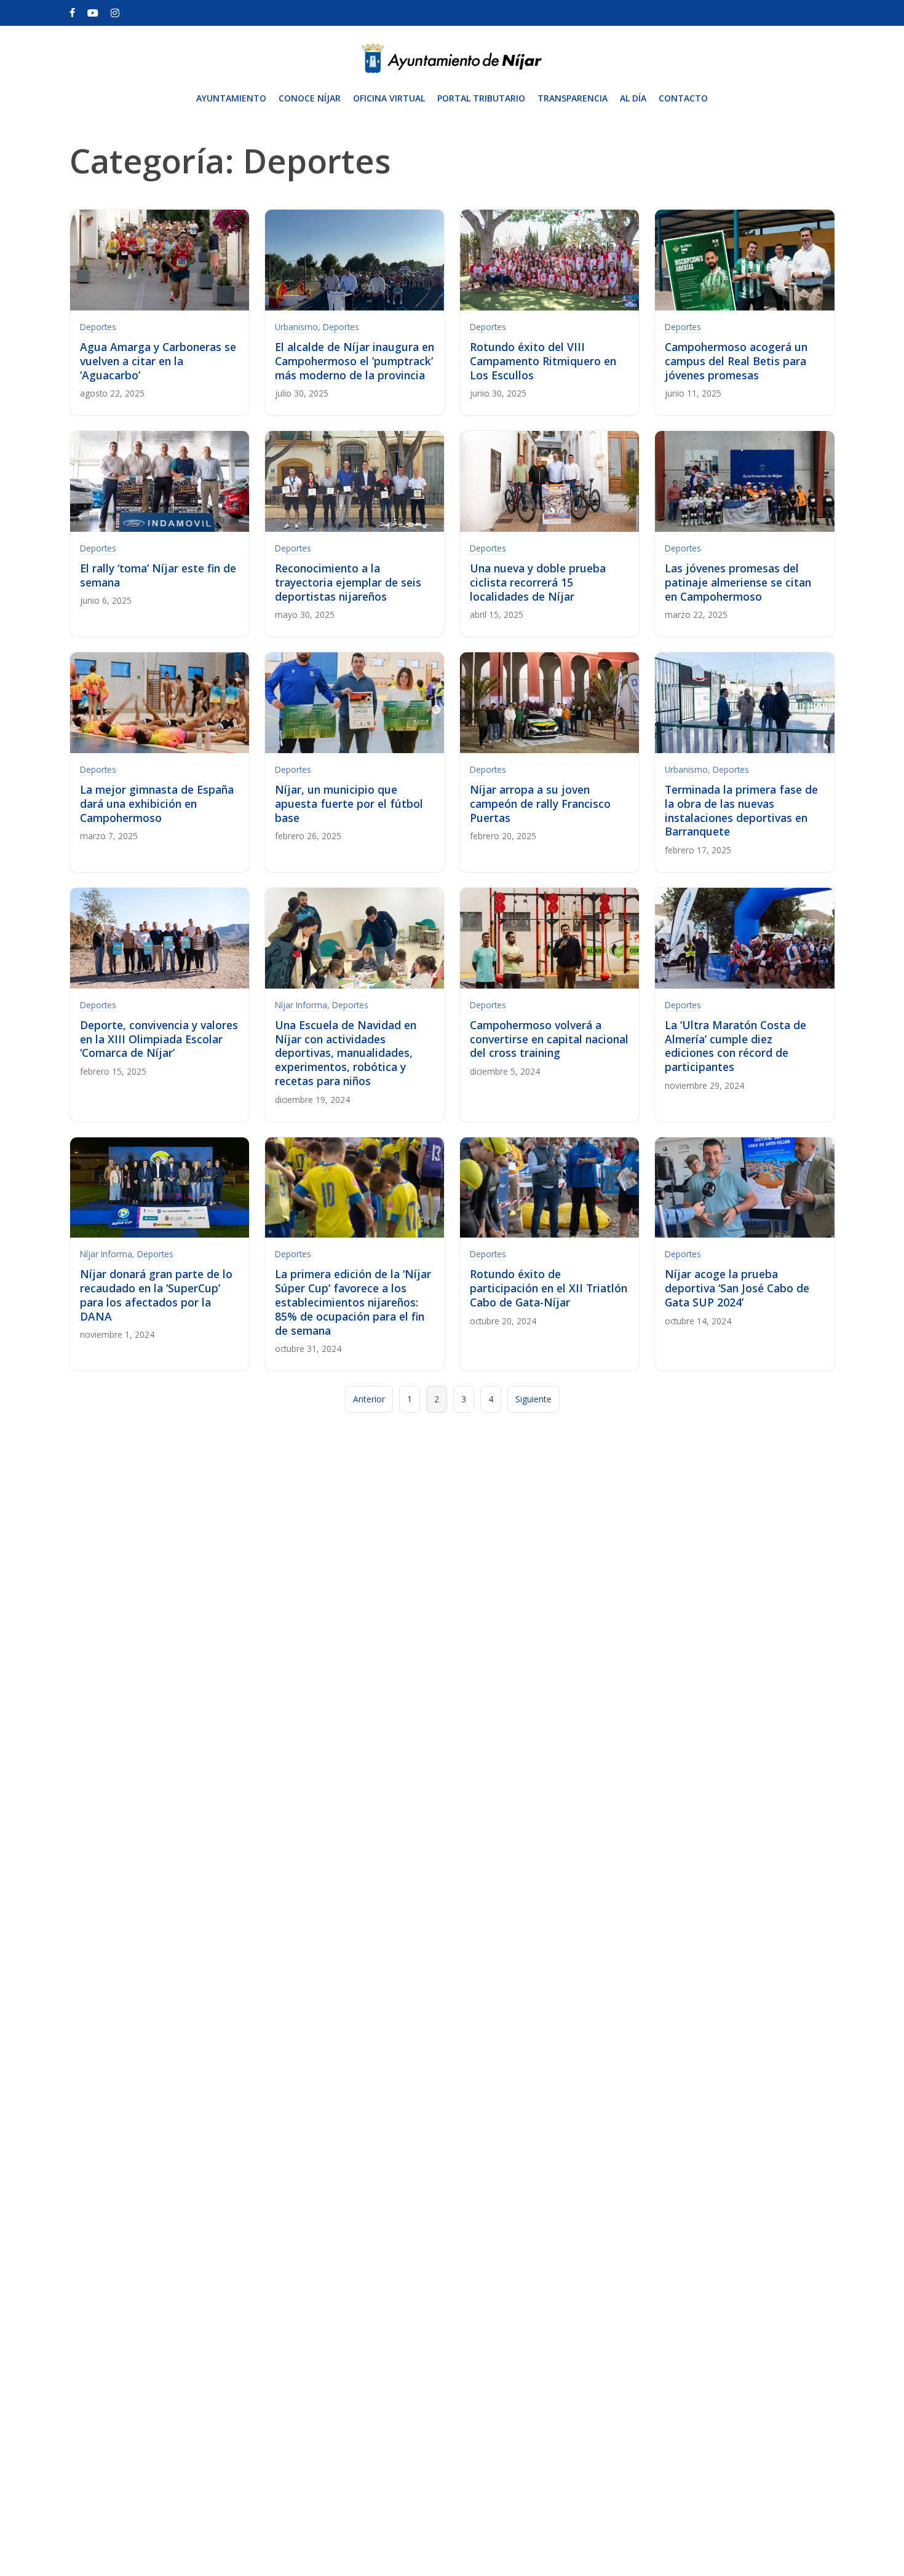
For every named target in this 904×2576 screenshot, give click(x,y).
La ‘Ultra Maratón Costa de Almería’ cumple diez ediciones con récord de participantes (735, 1046)
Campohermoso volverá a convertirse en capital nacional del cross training (549, 1039)
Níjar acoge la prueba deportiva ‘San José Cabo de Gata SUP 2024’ (737, 1288)
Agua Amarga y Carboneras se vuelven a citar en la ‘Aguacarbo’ (158, 361)
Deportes (98, 327)
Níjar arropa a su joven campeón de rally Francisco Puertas (540, 804)
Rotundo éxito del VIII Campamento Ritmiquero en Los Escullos (543, 361)
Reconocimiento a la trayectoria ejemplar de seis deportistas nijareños (348, 582)
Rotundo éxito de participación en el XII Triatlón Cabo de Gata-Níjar (549, 1288)
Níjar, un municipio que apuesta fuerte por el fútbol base (349, 804)
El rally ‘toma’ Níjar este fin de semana (158, 575)
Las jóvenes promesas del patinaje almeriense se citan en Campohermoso (738, 582)
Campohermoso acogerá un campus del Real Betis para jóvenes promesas (736, 361)
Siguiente (533, 1399)
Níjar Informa (301, 1005)
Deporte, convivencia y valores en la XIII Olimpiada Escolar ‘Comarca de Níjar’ (159, 1039)
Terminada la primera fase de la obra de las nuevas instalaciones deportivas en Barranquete (741, 811)
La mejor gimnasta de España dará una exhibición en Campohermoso (157, 804)
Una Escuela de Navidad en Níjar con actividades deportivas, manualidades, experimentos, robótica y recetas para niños (346, 1053)
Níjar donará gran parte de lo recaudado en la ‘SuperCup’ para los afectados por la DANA (156, 1295)
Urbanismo (296, 327)
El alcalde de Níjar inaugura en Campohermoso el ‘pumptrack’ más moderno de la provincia (355, 361)
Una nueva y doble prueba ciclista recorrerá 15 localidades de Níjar (538, 582)
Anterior (369, 1399)
